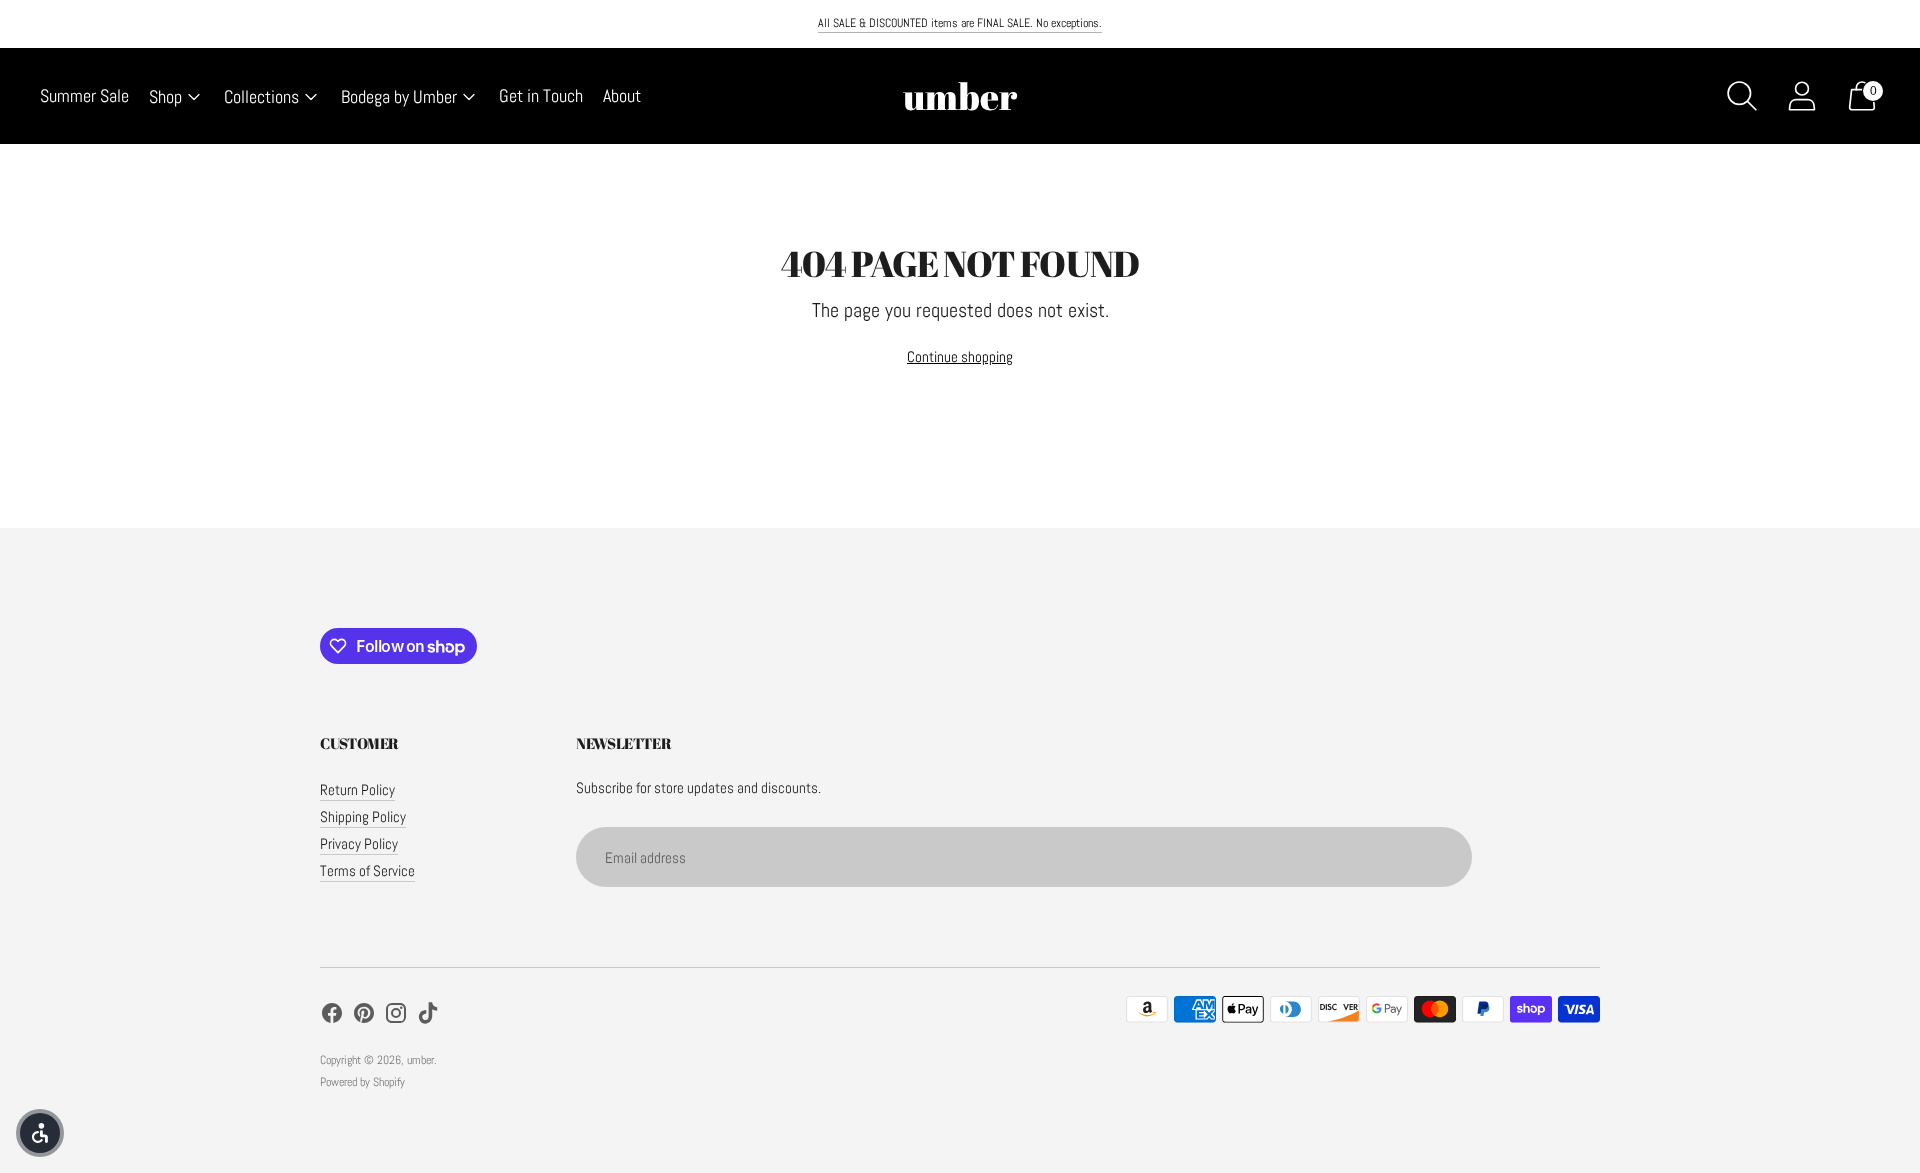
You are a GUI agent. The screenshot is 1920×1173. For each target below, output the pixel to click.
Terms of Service (367, 870)
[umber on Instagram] (396, 1016)
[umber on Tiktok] (428, 1016)
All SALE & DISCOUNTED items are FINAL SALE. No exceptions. (960, 23)
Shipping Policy (363, 816)
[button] (40, 1133)
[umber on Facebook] (332, 1016)
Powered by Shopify (362, 1082)
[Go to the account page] (1802, 96)
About (622, 95)
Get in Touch (541, 95)
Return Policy (357, 789)
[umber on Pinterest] (364, 1016)
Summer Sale (84, 95)
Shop (165, 96)
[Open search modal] (1742, 96)
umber (420, 1060)
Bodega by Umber (399, 96)
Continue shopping (960, 356)
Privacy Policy (359, 843)
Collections (261, 96)
